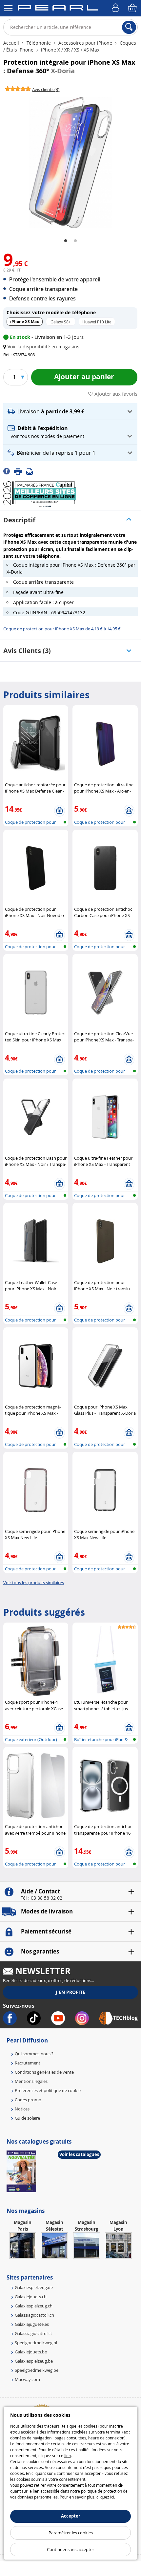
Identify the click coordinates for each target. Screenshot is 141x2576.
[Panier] (133, 8)
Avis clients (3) (27, 651)
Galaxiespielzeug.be (34, 2361)
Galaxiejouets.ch (31, 2297)
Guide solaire (27, 2118)
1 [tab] (66, 241)
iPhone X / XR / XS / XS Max (70, 50)
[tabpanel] (70, 163)
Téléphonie (39, 43)
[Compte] (116, 8)
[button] (43, 347)
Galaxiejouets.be (31, 2352)
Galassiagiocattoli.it (33, 2333)
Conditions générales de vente (44, 2072)
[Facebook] (9, 471)
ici (112, 2497)
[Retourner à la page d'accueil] (58, 9)
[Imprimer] (20, 471)
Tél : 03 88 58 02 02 (41, 1898)
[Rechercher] (129, 27)
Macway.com (27, 2379)
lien (68, 2456)
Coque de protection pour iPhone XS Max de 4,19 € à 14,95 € (62, 629)
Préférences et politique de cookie (48, 2090)
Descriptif (19, 520)
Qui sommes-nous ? (34, 2054)
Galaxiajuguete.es (32, 2324)
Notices (22, 2109)
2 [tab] (75, 241)
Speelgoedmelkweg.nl (36, 2343)
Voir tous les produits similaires (34, 1583)
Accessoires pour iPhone (85, 43)
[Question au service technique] (31, 471)
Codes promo (28, 2100)
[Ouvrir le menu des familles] (8, 8)
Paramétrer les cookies (71, 2533)
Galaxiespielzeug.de (34, 2287)
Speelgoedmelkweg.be (37, 2370)
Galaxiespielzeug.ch (34, 2306)
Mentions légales (31, 2081)
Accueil (12, 43)
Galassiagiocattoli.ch (34, 2315)
